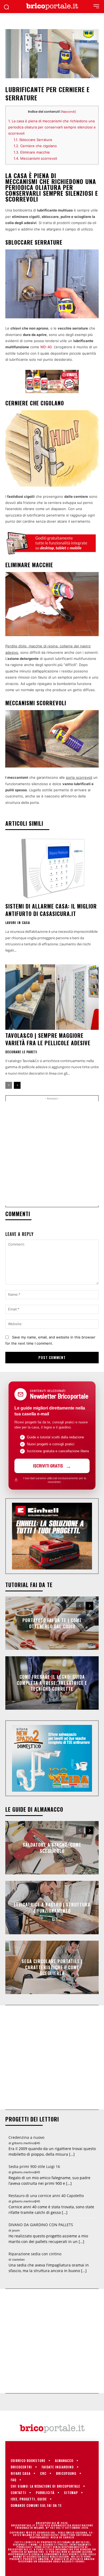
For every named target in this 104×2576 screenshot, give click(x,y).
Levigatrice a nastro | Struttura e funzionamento (52, 1908)
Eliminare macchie (32, 152)
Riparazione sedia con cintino (35, 2254)
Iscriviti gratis (48, 1466)
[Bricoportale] (52, 7)
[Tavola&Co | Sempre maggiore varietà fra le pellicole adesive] (52, 997)
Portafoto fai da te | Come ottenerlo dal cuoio (52, 1623)
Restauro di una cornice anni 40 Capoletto (46, 2196)
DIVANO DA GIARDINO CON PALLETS (41, 2225)
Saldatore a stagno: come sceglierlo (52, 1848)
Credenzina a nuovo (26, 2137)
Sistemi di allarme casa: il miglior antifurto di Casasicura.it (51, 910)
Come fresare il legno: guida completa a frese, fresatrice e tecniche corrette (52, 1683)
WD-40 (46, 347)
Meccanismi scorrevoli (35, 158)
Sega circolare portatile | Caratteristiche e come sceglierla (52, 1968)
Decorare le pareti (21, 1052)
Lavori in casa (18, 923)
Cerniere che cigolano (35, 146)
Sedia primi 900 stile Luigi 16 (34, 2166)
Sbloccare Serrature (33, 140)
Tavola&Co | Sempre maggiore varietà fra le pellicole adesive (48, 1039)
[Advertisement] (52, 1153)
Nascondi (68, 112)
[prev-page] (9, 1085)
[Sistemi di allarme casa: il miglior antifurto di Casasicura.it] (52, 868)
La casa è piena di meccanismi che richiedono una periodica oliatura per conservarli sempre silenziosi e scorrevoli (52, 127)
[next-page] (17, 1085)
